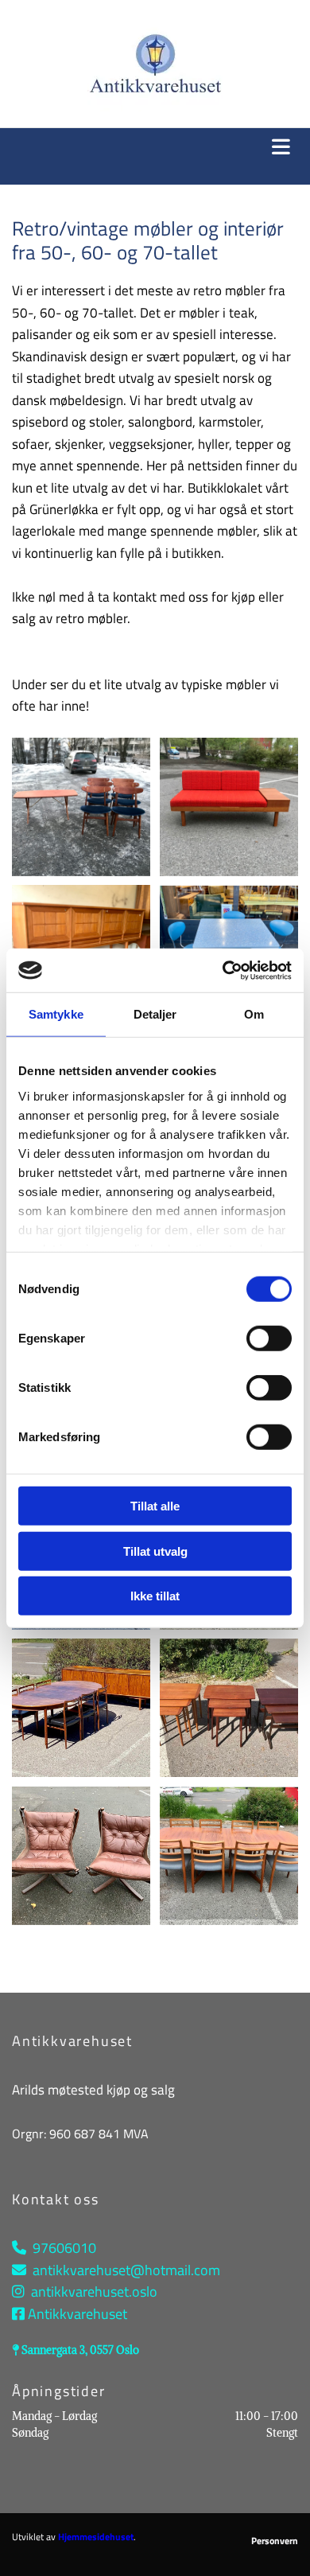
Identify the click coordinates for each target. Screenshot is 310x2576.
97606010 (64, 2248)
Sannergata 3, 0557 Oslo (80, 2350)
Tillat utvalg (155, 1551)
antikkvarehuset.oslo (94, 2292)
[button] (155, 148)
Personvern (275, 2541)
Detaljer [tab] (155, 1014)
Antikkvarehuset (77, 2314)
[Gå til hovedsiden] (155, 64)
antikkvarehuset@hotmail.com (126, 2270)
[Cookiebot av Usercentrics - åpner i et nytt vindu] (223, 970)
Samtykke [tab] (56, 1014)
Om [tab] (254, 1014)
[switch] (269, 1339)
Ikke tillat (155, 1596)
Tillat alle (155, 1506)
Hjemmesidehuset (96, 2537)
